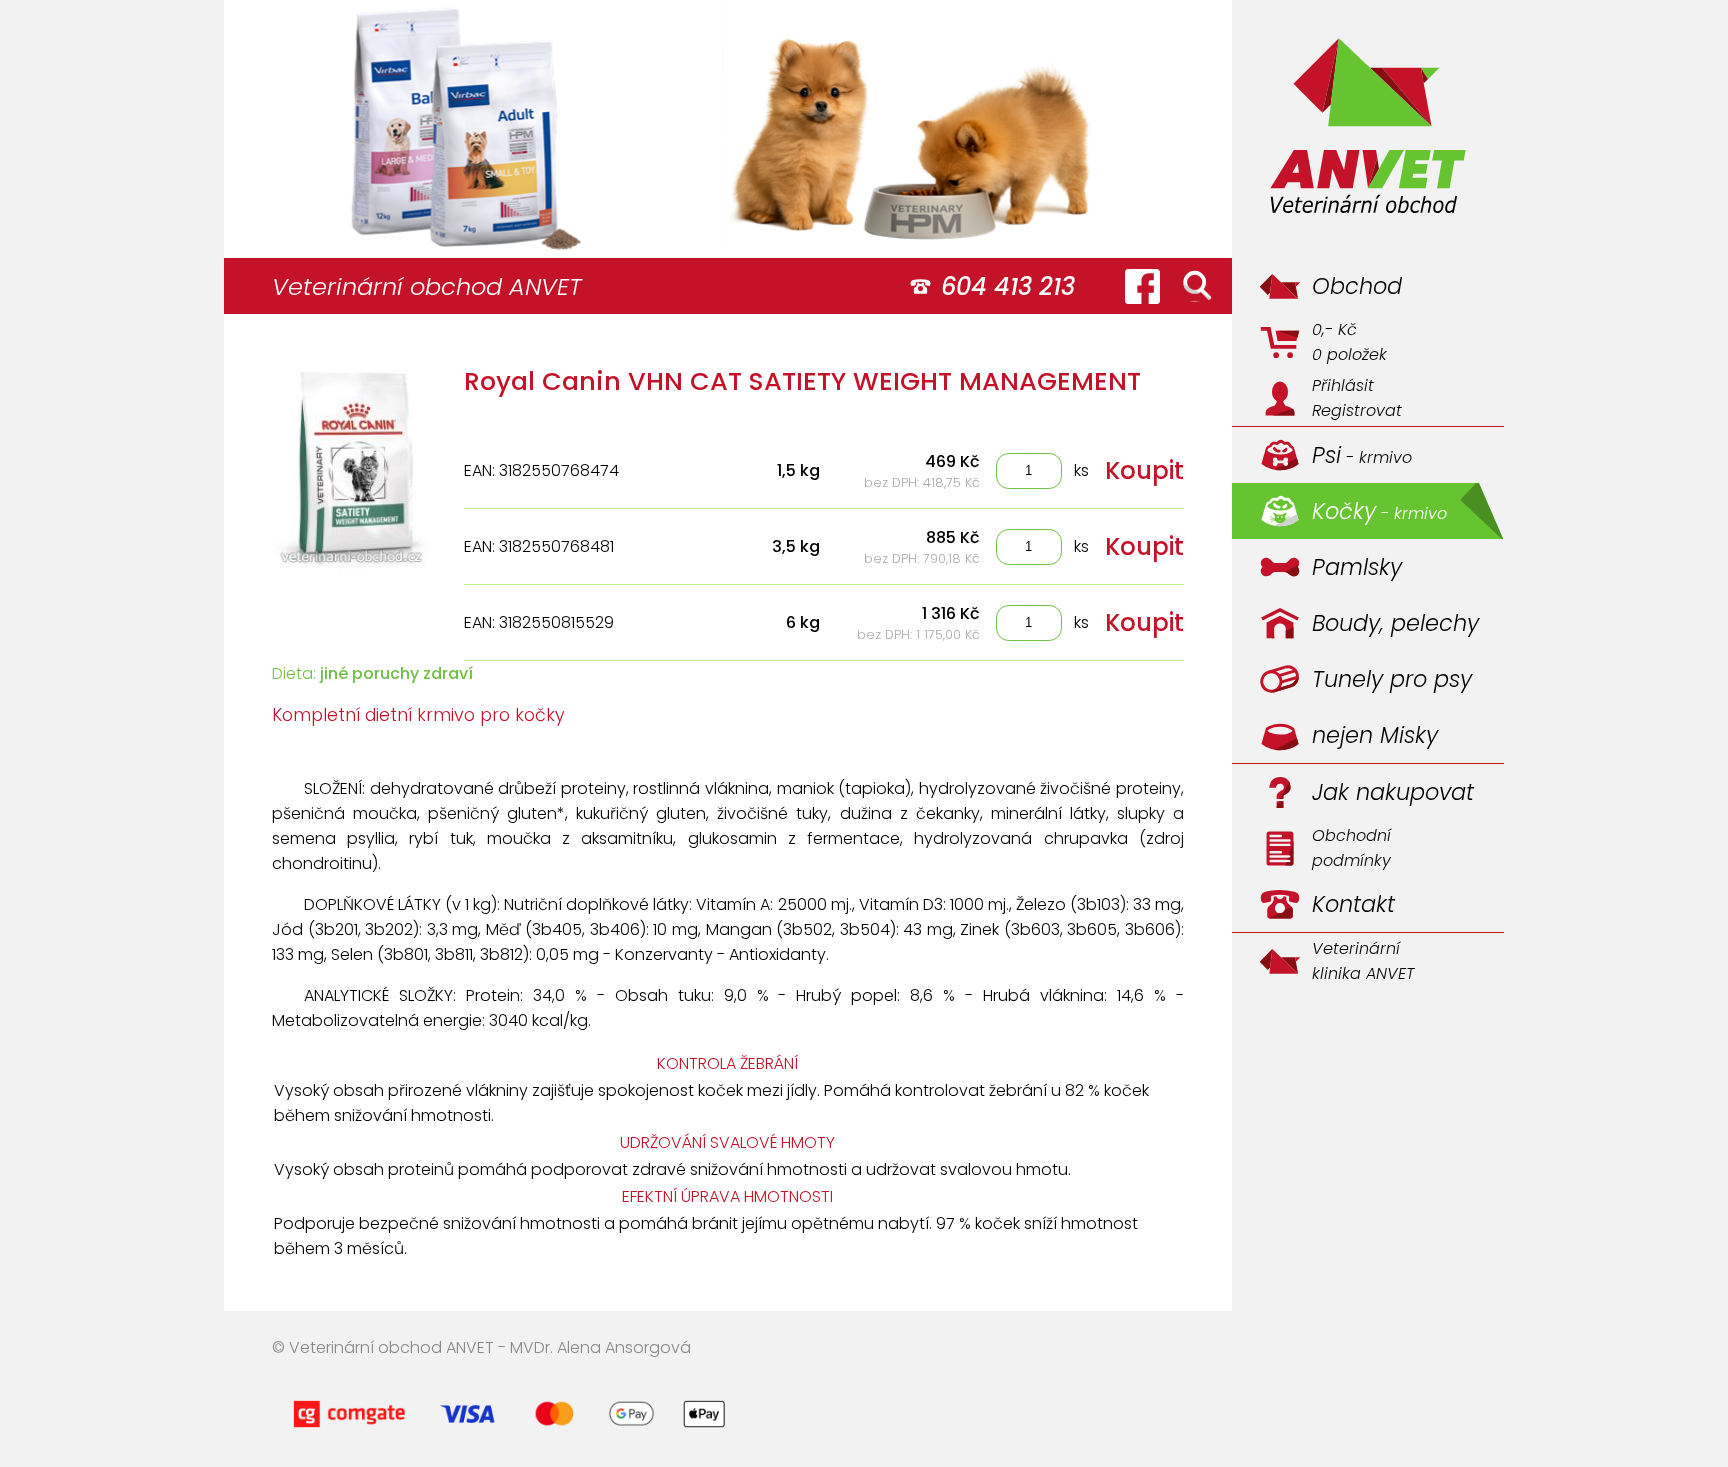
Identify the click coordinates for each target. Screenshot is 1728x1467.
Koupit (1144, 470)
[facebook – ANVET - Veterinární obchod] (1142, 286)
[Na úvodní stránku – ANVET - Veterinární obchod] (1368, 129)
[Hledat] (1197, 286)
